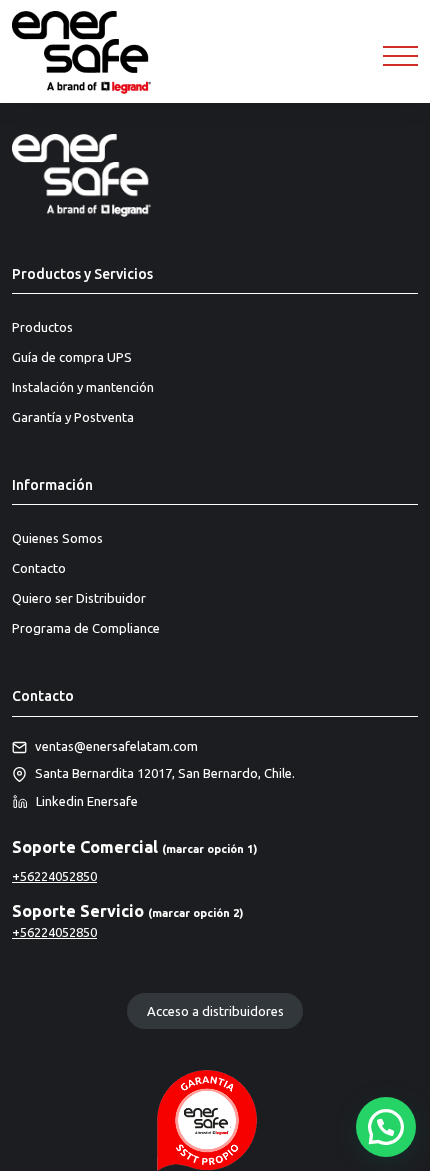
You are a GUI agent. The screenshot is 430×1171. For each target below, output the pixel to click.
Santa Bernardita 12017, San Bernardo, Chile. (165, 773)
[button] (386, 1127)
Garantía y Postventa (73, 417)
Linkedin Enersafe (87, 801)
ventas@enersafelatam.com (116, 746)
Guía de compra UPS (72, 357)
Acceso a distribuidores (215, 1011)
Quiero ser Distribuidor (79, 598)
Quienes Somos (57, 538)
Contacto (39, 568)
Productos (42, 327)
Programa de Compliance (86, 628)
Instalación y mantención (83, 387)
